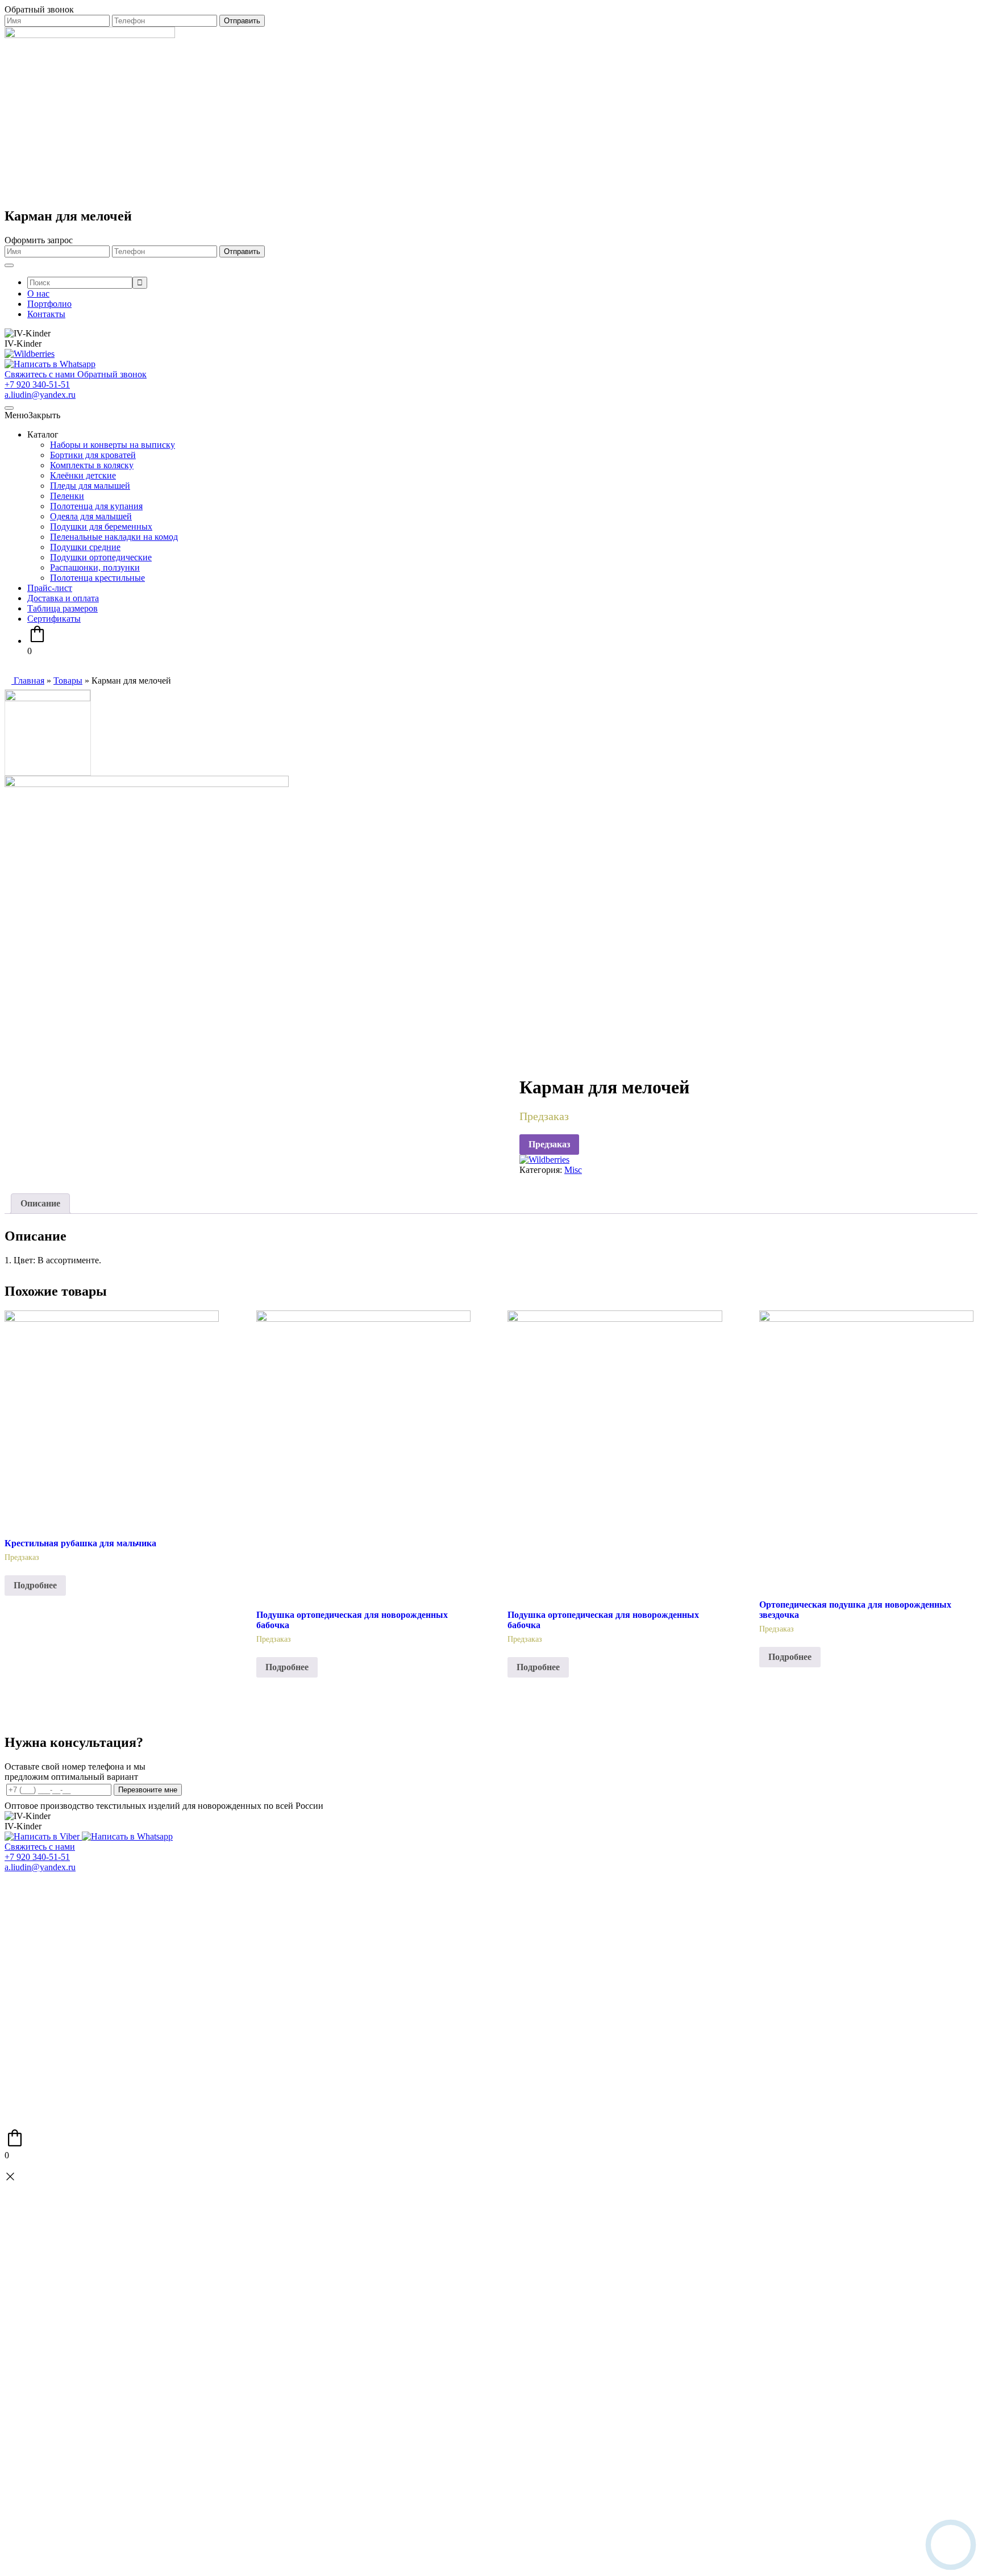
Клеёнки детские (83, 475)
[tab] (40, 1204)
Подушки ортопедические (101, 557)
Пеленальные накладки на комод (114, 537)
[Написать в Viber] (43, 1836)
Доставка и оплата (63, 598)
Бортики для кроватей (93, 455)
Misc (573, 1170)
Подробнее (35, 1585)
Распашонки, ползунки (95, 567)
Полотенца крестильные (97, 578)
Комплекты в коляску (92, 465)
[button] (32, 415)
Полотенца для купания (96, 506)
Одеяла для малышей (91, 516)
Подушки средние (85, 547)
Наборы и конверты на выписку (113, 445)
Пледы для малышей (90, 486)
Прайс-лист (50, 588)
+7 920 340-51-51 (37, 384)
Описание (40, 1203)
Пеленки (67, 496)
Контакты (46, 314)
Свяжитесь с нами (40, 1847)
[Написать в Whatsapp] (50, 364)
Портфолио (49, 304)
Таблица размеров (63, 608)
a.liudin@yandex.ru (40, 395)
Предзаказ (549, 1144)
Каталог (43, 434)
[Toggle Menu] (9, 265)
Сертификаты (54, 619)
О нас (38, 294)
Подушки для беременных (101, 527)
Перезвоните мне (148, 1790)
